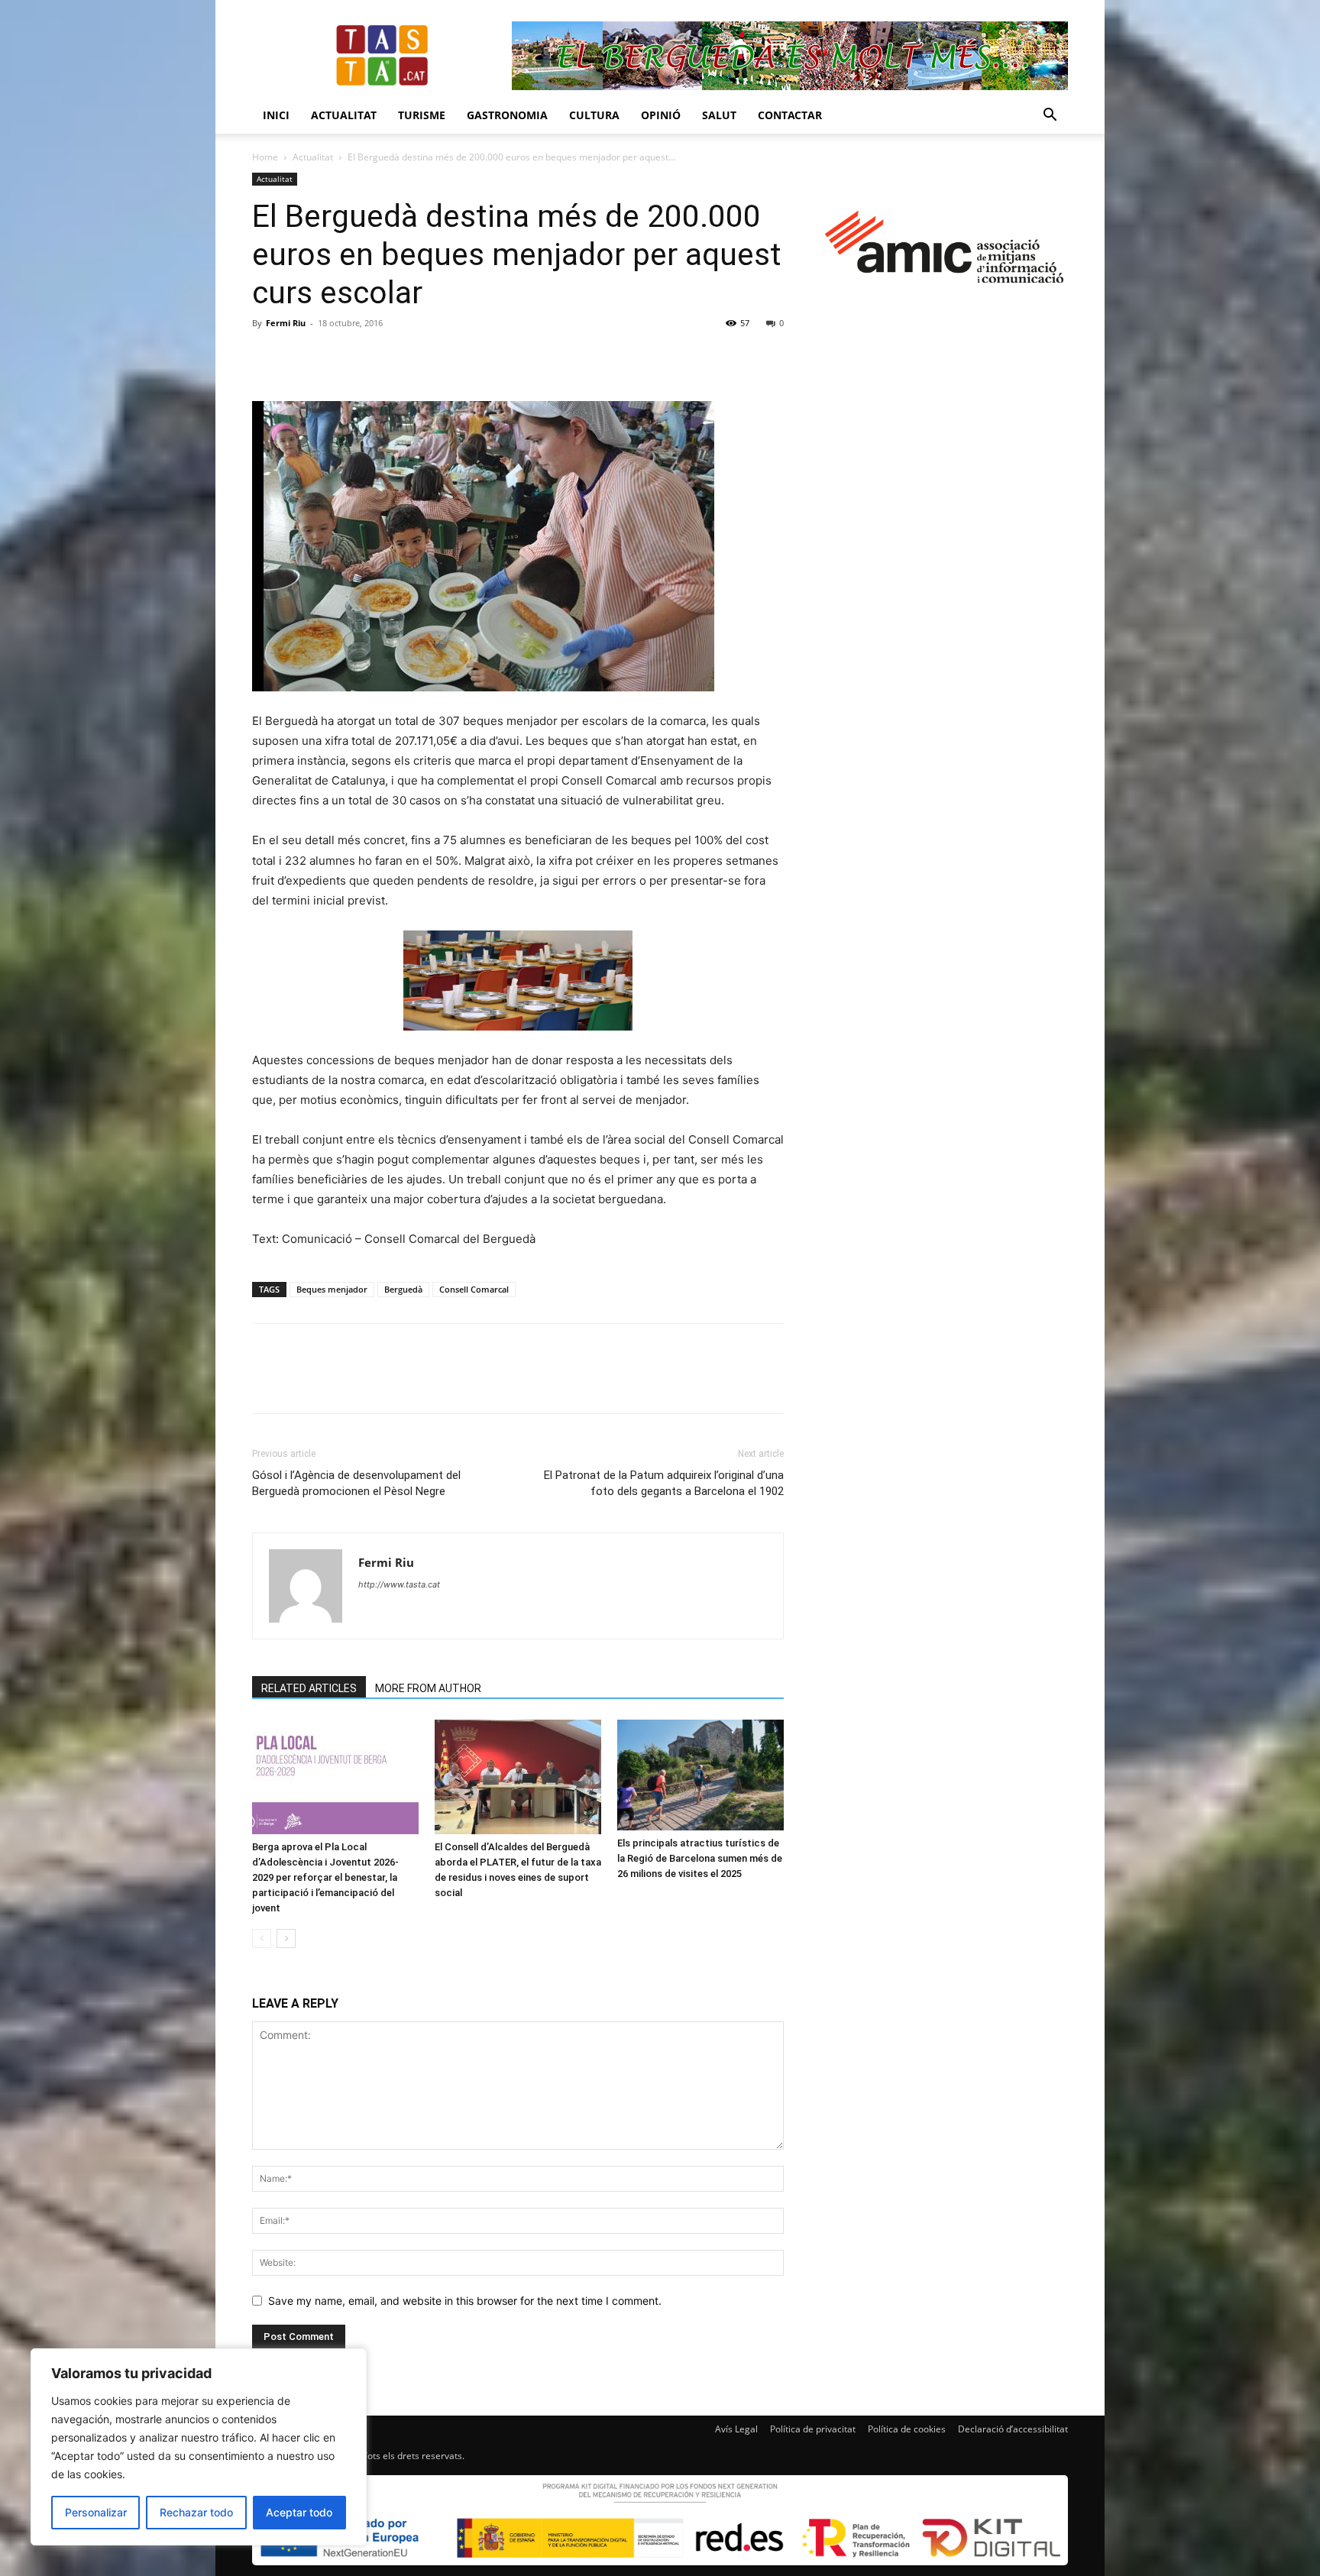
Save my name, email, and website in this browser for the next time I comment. (465, 2301)
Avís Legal (736, 2429)
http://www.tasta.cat (399, 1584)
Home (265, 157)
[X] (302, 358)
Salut (719, 115)
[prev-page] (262, 1938)
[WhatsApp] (373, 358)
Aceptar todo (299, 2512)
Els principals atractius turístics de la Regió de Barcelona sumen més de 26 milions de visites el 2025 (700, 1858)
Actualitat (344, 115)
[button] (1050, 117)
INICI (276, 115)
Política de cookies (907, 2429)
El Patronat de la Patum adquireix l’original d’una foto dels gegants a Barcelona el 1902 (664, 1483)
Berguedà (403, 1289)
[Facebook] (267, 358)
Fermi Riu (286, 323)
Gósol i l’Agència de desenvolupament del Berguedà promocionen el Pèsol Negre (356, 1483)
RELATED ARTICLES (309, 1688)
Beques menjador (332, 1289)
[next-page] (286, 1938)
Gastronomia (507, 115)
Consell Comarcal (474, 1289)
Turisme (422, 115)
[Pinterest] (338, 358)
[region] (199, 2447)
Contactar (790, 115)
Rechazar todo (196, 2512)
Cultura (594, 115)
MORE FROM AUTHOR (428, 1688)
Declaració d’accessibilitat (1013, 2429)
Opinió (661, 115)
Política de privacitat (813, 2429)
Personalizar (96, 2512)
